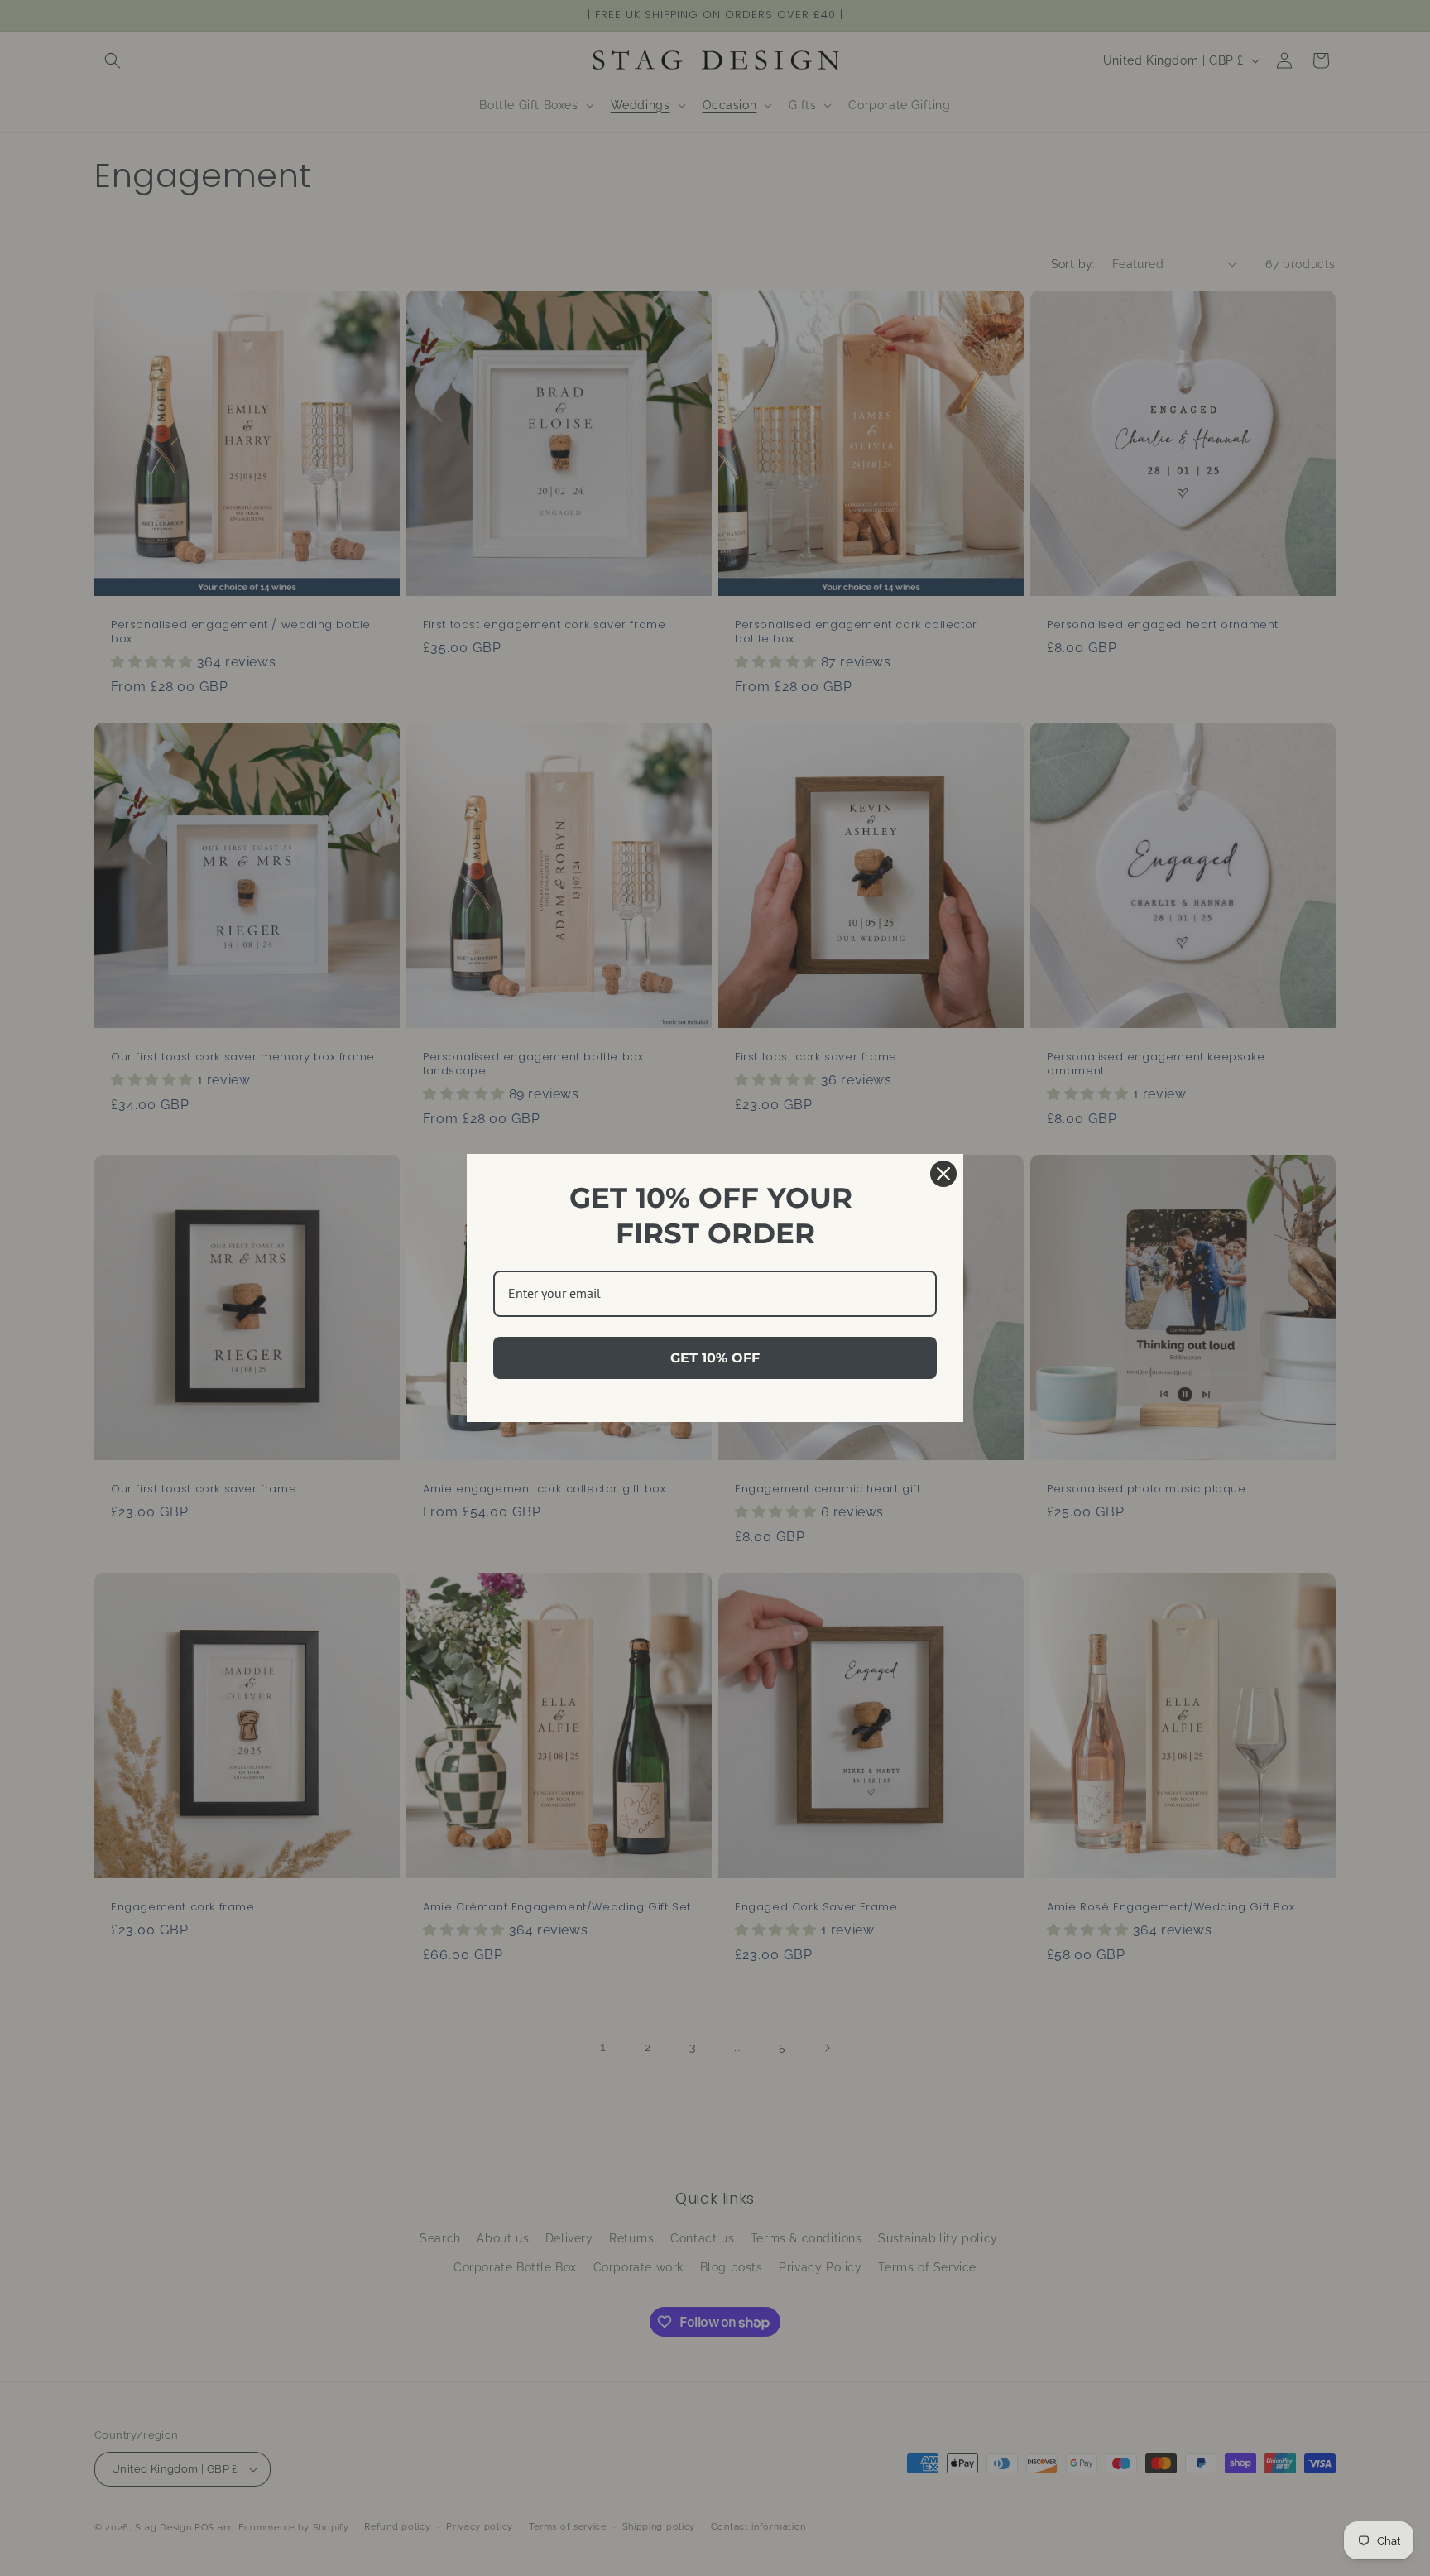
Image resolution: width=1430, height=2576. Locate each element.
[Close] (943, 1174)
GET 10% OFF (715, 1358)
